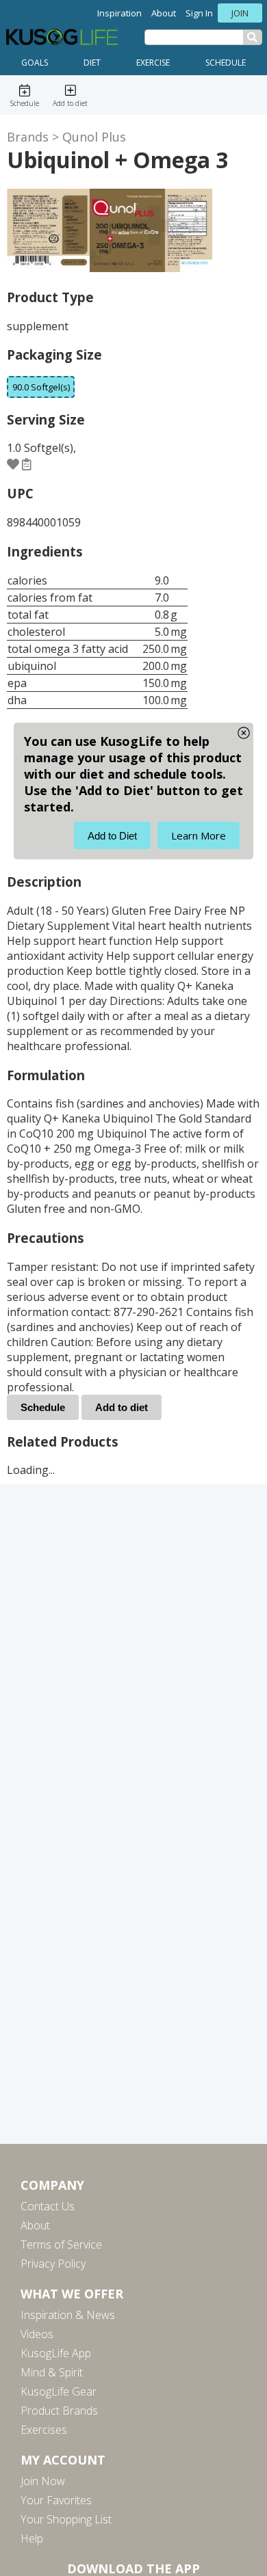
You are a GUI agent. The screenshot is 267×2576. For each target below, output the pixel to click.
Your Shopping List (66, 2519)
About (164, 13)
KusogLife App (56, 2353)
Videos (37, 2334)
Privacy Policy (53, 2264)
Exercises (44, 2430)
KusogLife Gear (59, 2391)
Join (240, 13)
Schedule (226, 63)
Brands (28, 137)
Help (32, 2538)
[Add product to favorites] (13, 464)
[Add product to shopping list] (27, 464)
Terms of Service (61, 2244)
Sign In (199, 13)
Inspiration (119, 13)
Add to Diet (112, 836)
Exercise (153, 63)
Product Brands (59, 2411)
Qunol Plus (94, 137)
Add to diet (122, 1407)
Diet (92, 63)
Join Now (43, 2481)
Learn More (199, 835)
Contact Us (48, 2206)
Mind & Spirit (52, 2372)
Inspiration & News (68, 2315)
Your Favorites (56, 2500)
